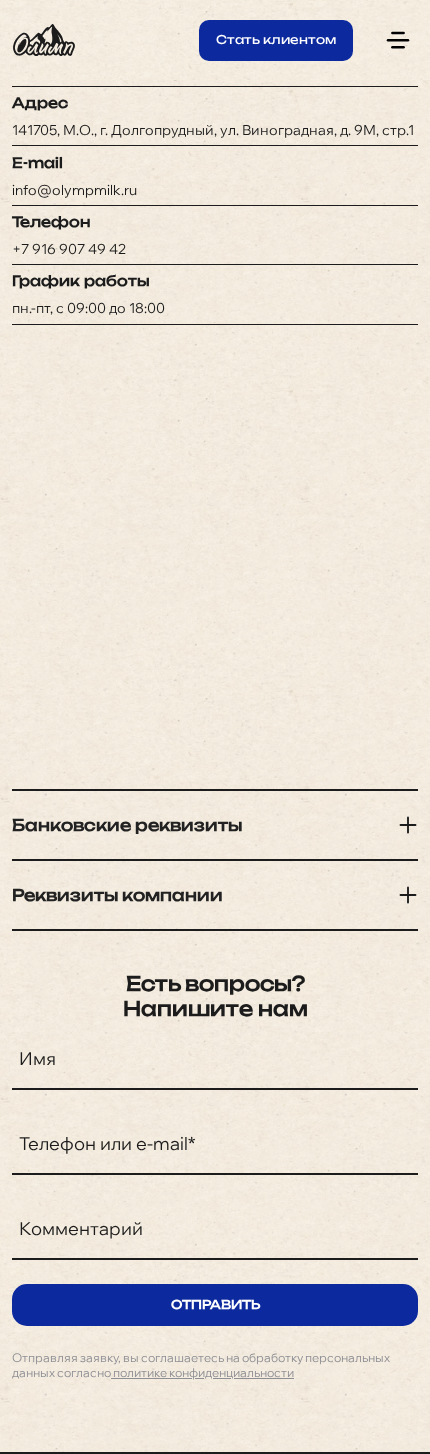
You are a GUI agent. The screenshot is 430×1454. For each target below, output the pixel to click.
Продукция (215, 100)
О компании (215, 182)
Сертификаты (215, 141)
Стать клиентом (276, 39)
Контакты (215, 223)
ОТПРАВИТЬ (215, 1304)
